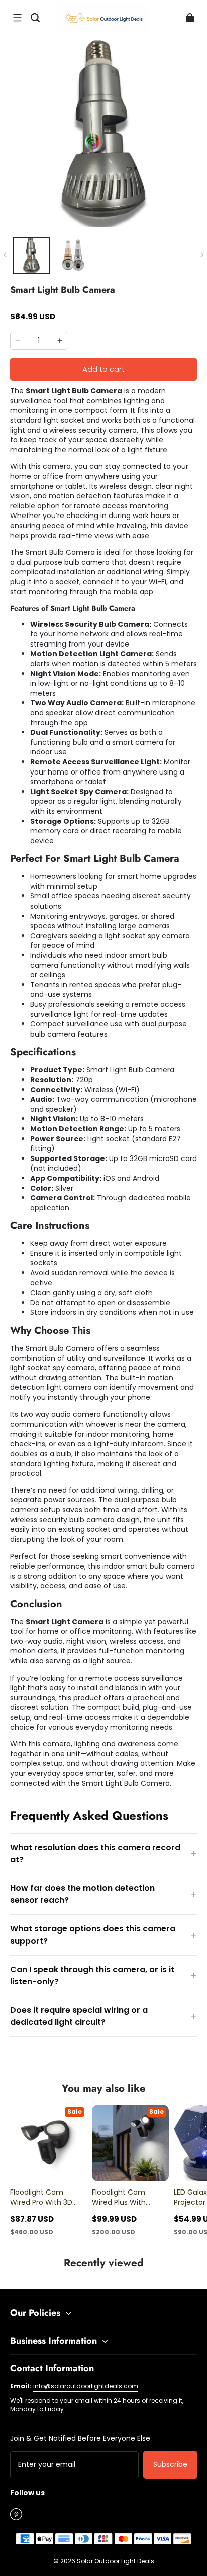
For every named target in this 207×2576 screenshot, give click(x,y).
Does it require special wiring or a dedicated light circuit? (103, 2016)
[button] (17, 18)
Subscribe (170, 2464)
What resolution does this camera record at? (103, 1853)
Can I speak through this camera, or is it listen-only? (103, 1975)
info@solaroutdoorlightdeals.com (86, 2386)
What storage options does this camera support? (103, 1935)
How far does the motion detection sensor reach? (103, 1894)
